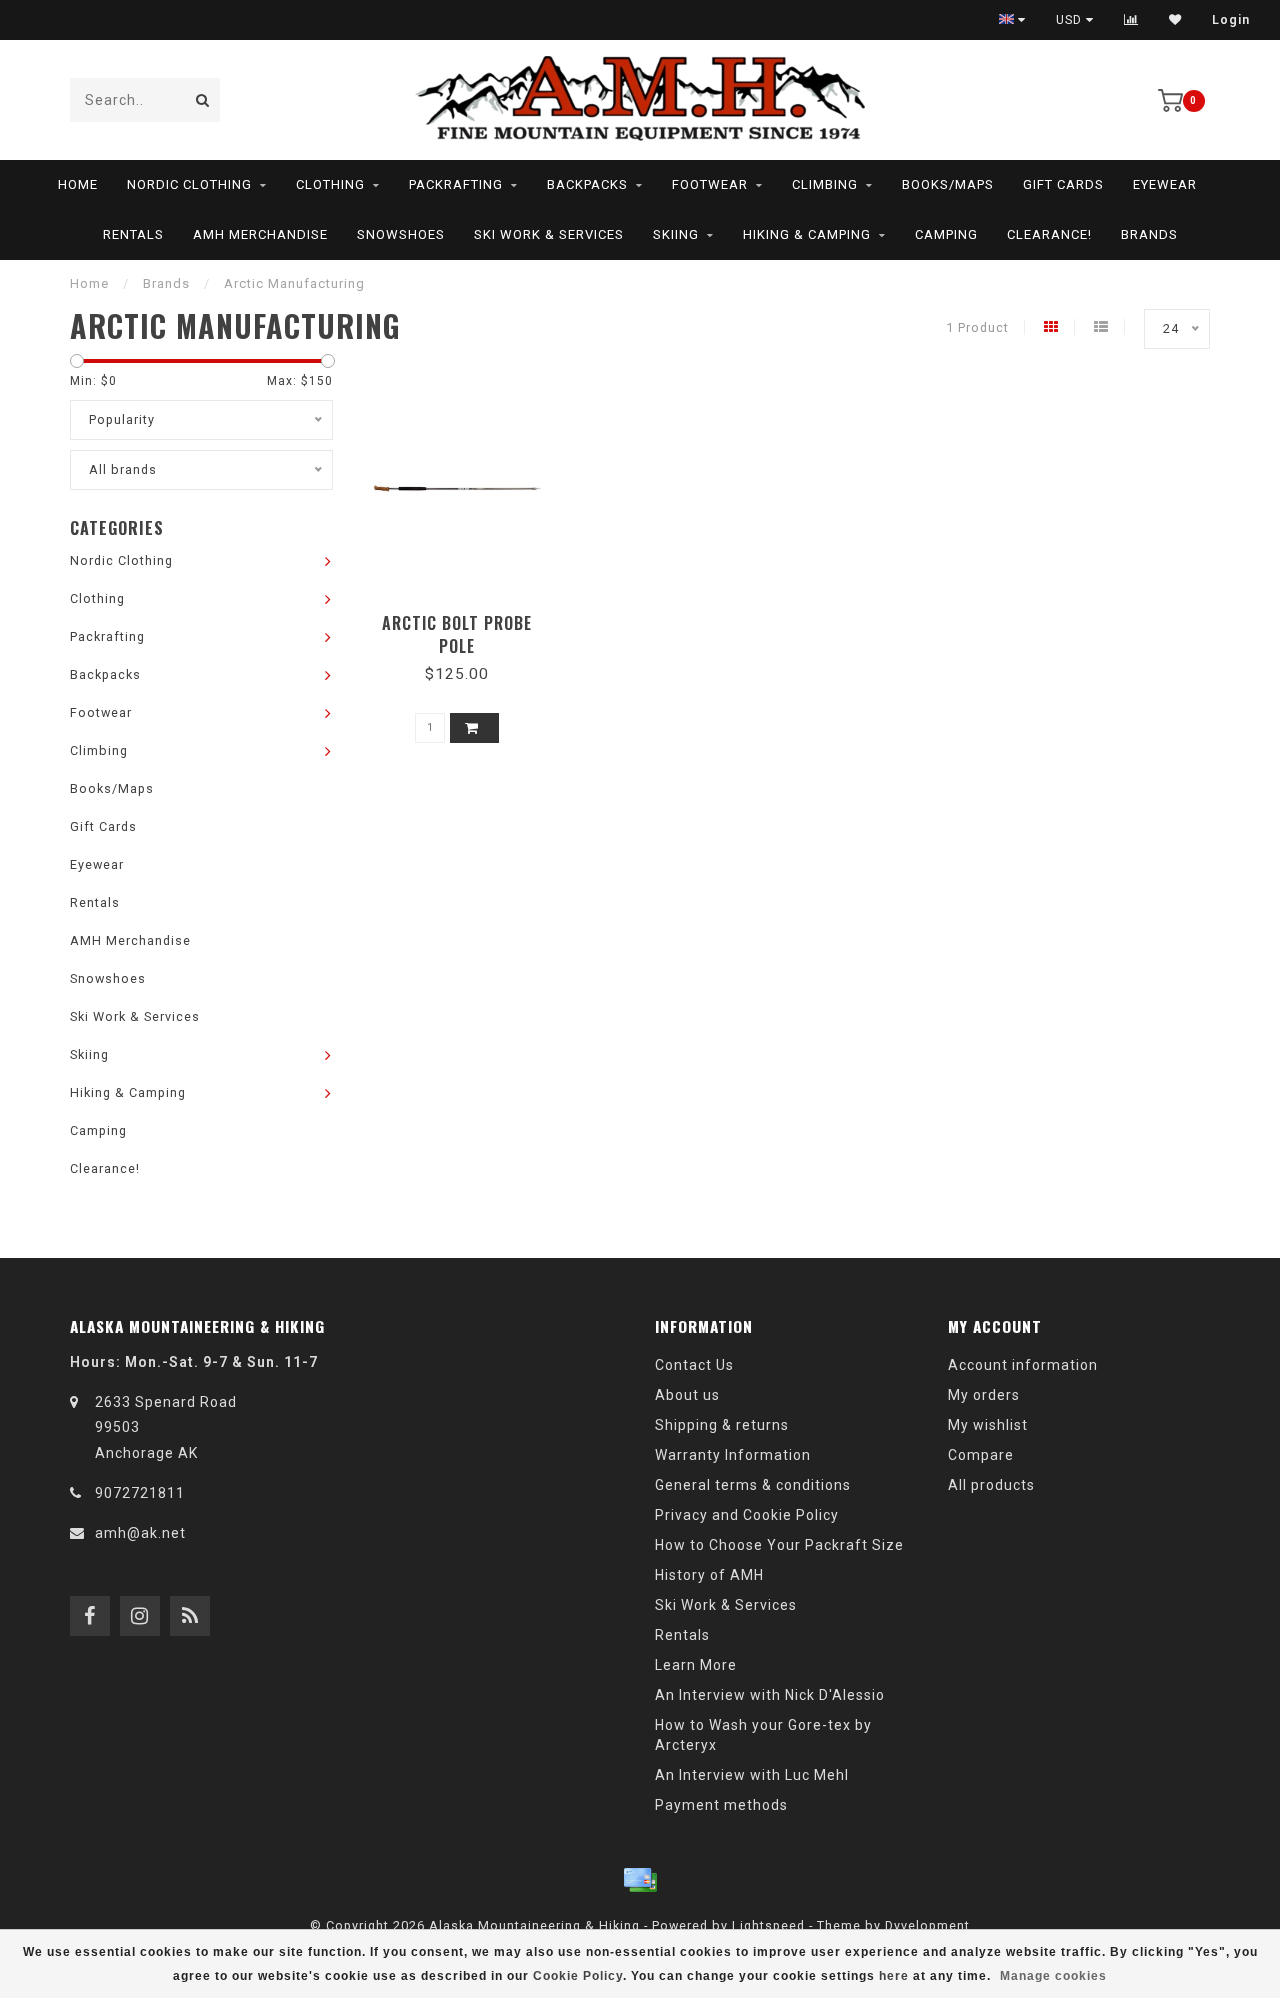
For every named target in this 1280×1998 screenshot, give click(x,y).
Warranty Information (733, 1455)
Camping (946, 234)
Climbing (825, 184)
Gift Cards (1063, 184)
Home (78, 184)
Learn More (696, 1665)
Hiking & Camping (807, 234)
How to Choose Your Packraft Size (779, 1545)
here (894, 1976)
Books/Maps (948, 184)
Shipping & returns (722, 1425)
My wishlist (988, 1425)
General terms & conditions (753, 1485)
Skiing (676, 234)
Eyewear (1165, 184)
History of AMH (709, 1575)
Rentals (133, 234)
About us (687, 1395)
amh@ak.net (140, 1533)
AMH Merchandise (260, 234)
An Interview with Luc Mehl (752, 1775)
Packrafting (456, 184)
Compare (981, 1455)
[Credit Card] (640, 1880)
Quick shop (466, 616)
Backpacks (587, 184)
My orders (984, 1395)
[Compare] (1131, 20)
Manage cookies (1053, 1976)
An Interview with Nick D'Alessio (770, 1695)
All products (991, 1485)
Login (1231, 20)
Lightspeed (768, 1925)
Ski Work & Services (549, 234)
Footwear (710, 184)
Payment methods (721, 1805)
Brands (1149, 234)
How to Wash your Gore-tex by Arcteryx (763, 1735)
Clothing (330, 184)
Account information (1023, 1365)
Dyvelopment (927, 1925)
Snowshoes (401, 234)
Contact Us (694, 1365)
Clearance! (1049, 234)
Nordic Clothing (189, 184)
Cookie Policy (578, 1976)
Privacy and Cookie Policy (747, 1515)
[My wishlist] (1175, 20)
